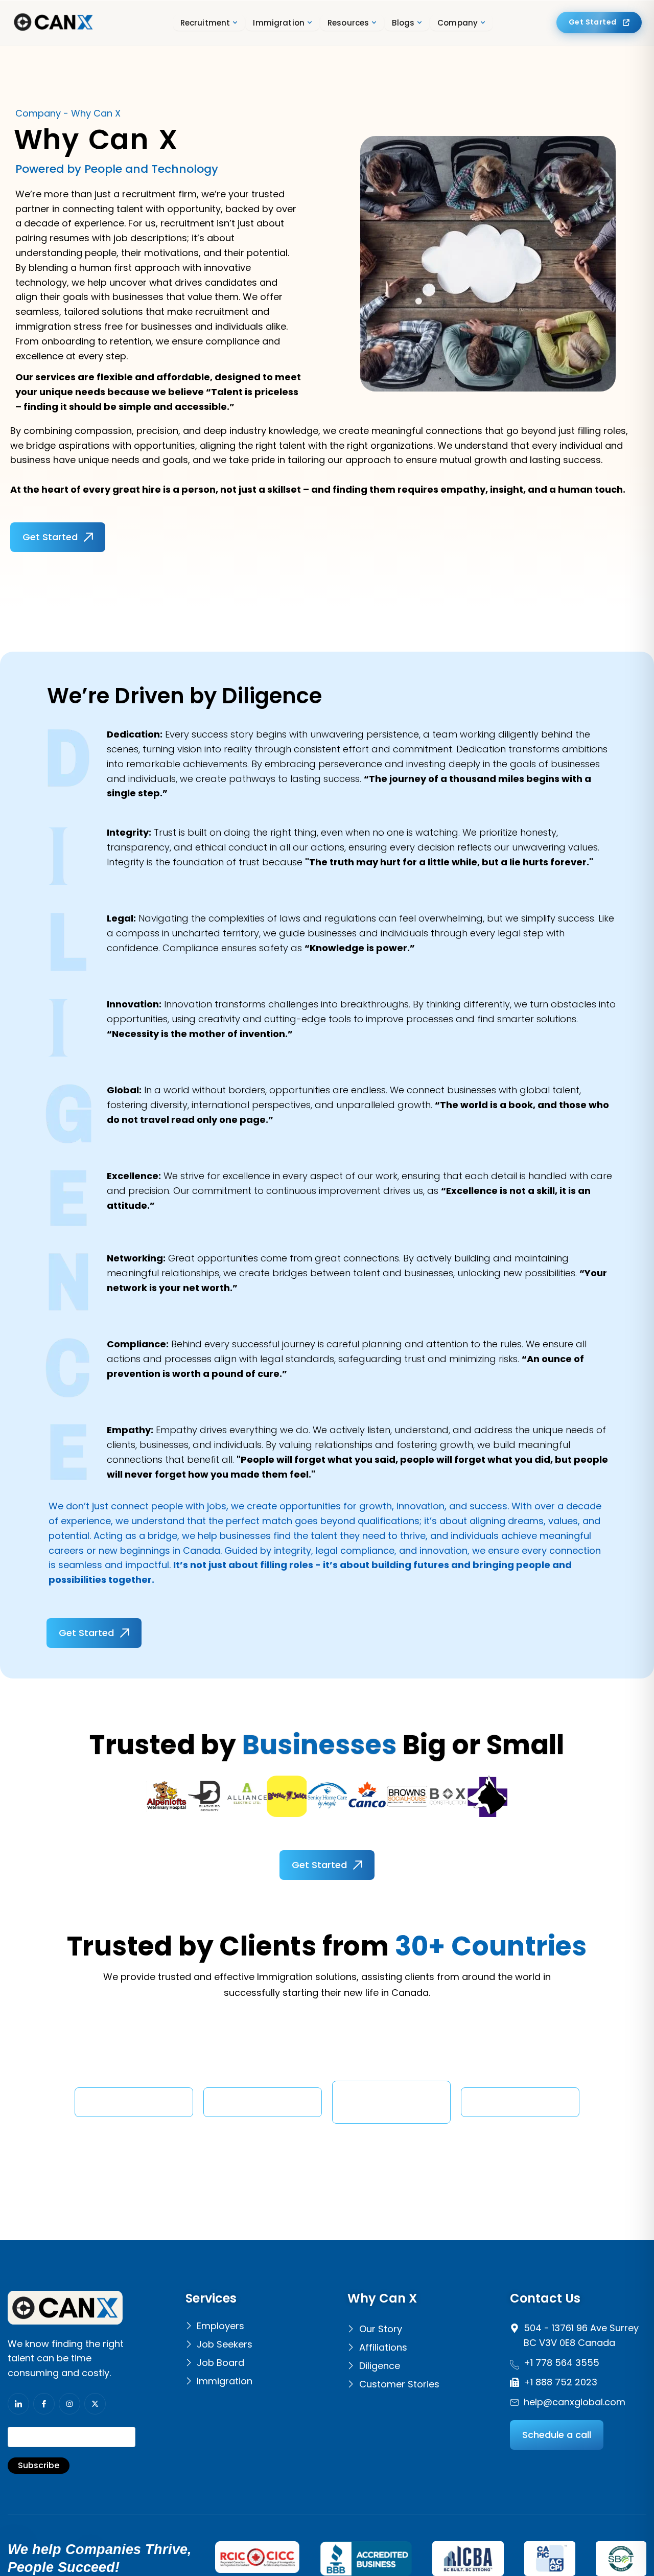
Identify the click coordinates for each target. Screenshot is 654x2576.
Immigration (279, 23)
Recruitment (205, 23)
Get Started (593, 22)
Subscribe (39, 2465)
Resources (348, 23)
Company (458, 23)
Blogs (403, 23)
